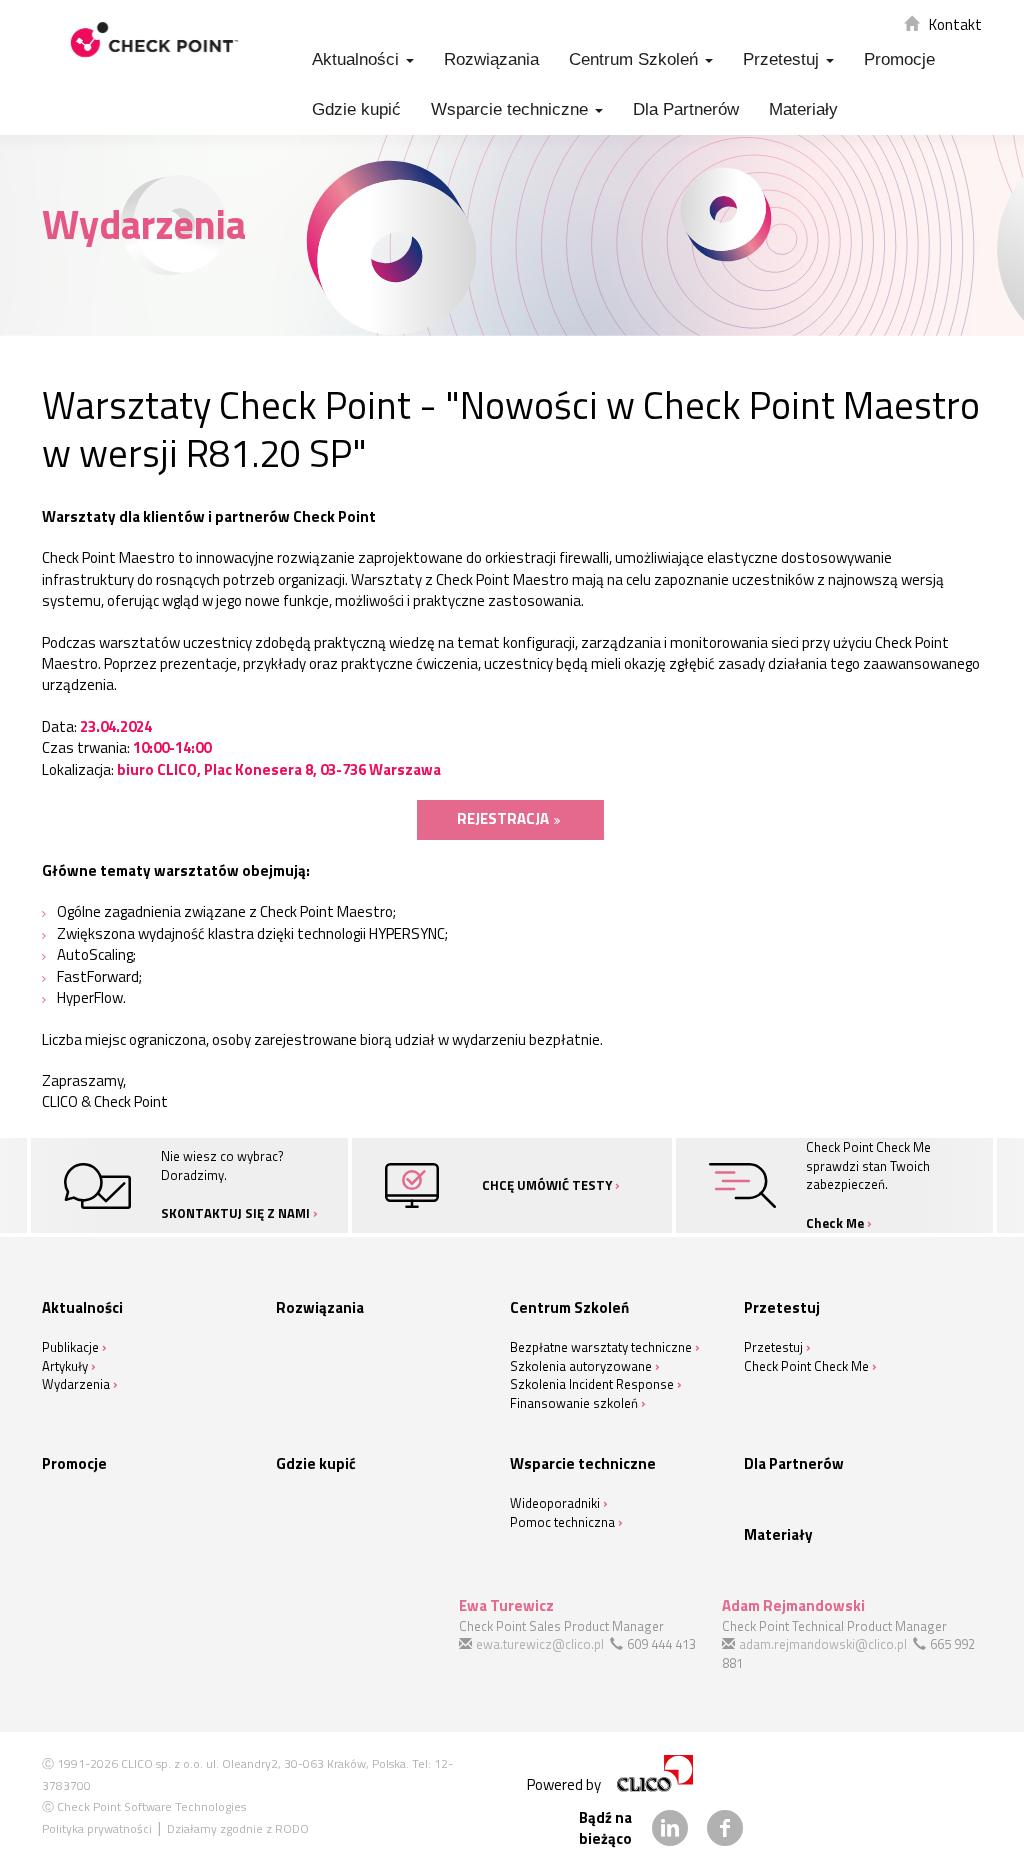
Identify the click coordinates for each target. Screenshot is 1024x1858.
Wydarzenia (76, 1384)
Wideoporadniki (555, 1503)
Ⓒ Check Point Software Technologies (144, 1806)
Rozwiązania (491, 59)
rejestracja (503, 818)
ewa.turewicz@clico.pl (540, 1644)
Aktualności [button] (358, 59)
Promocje (899, 59)
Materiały (803, 109)
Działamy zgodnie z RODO (238, 1828)
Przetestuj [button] (783, 59)
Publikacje (70, 1347)
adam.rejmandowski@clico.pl (823, 1644)
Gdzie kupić (356, 109)
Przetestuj (773, 1347)
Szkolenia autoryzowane (581, 1366)
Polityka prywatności (97, 1828)
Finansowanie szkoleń (574, 1403)
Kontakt (955, 24)
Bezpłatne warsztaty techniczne (601, 1347)
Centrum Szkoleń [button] (636, 59)
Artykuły (65, 1366)
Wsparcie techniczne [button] (512, 109)
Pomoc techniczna (562, 1522)
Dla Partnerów (686, 109)
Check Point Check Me (806, 1366)
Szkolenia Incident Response (592, 1384)
